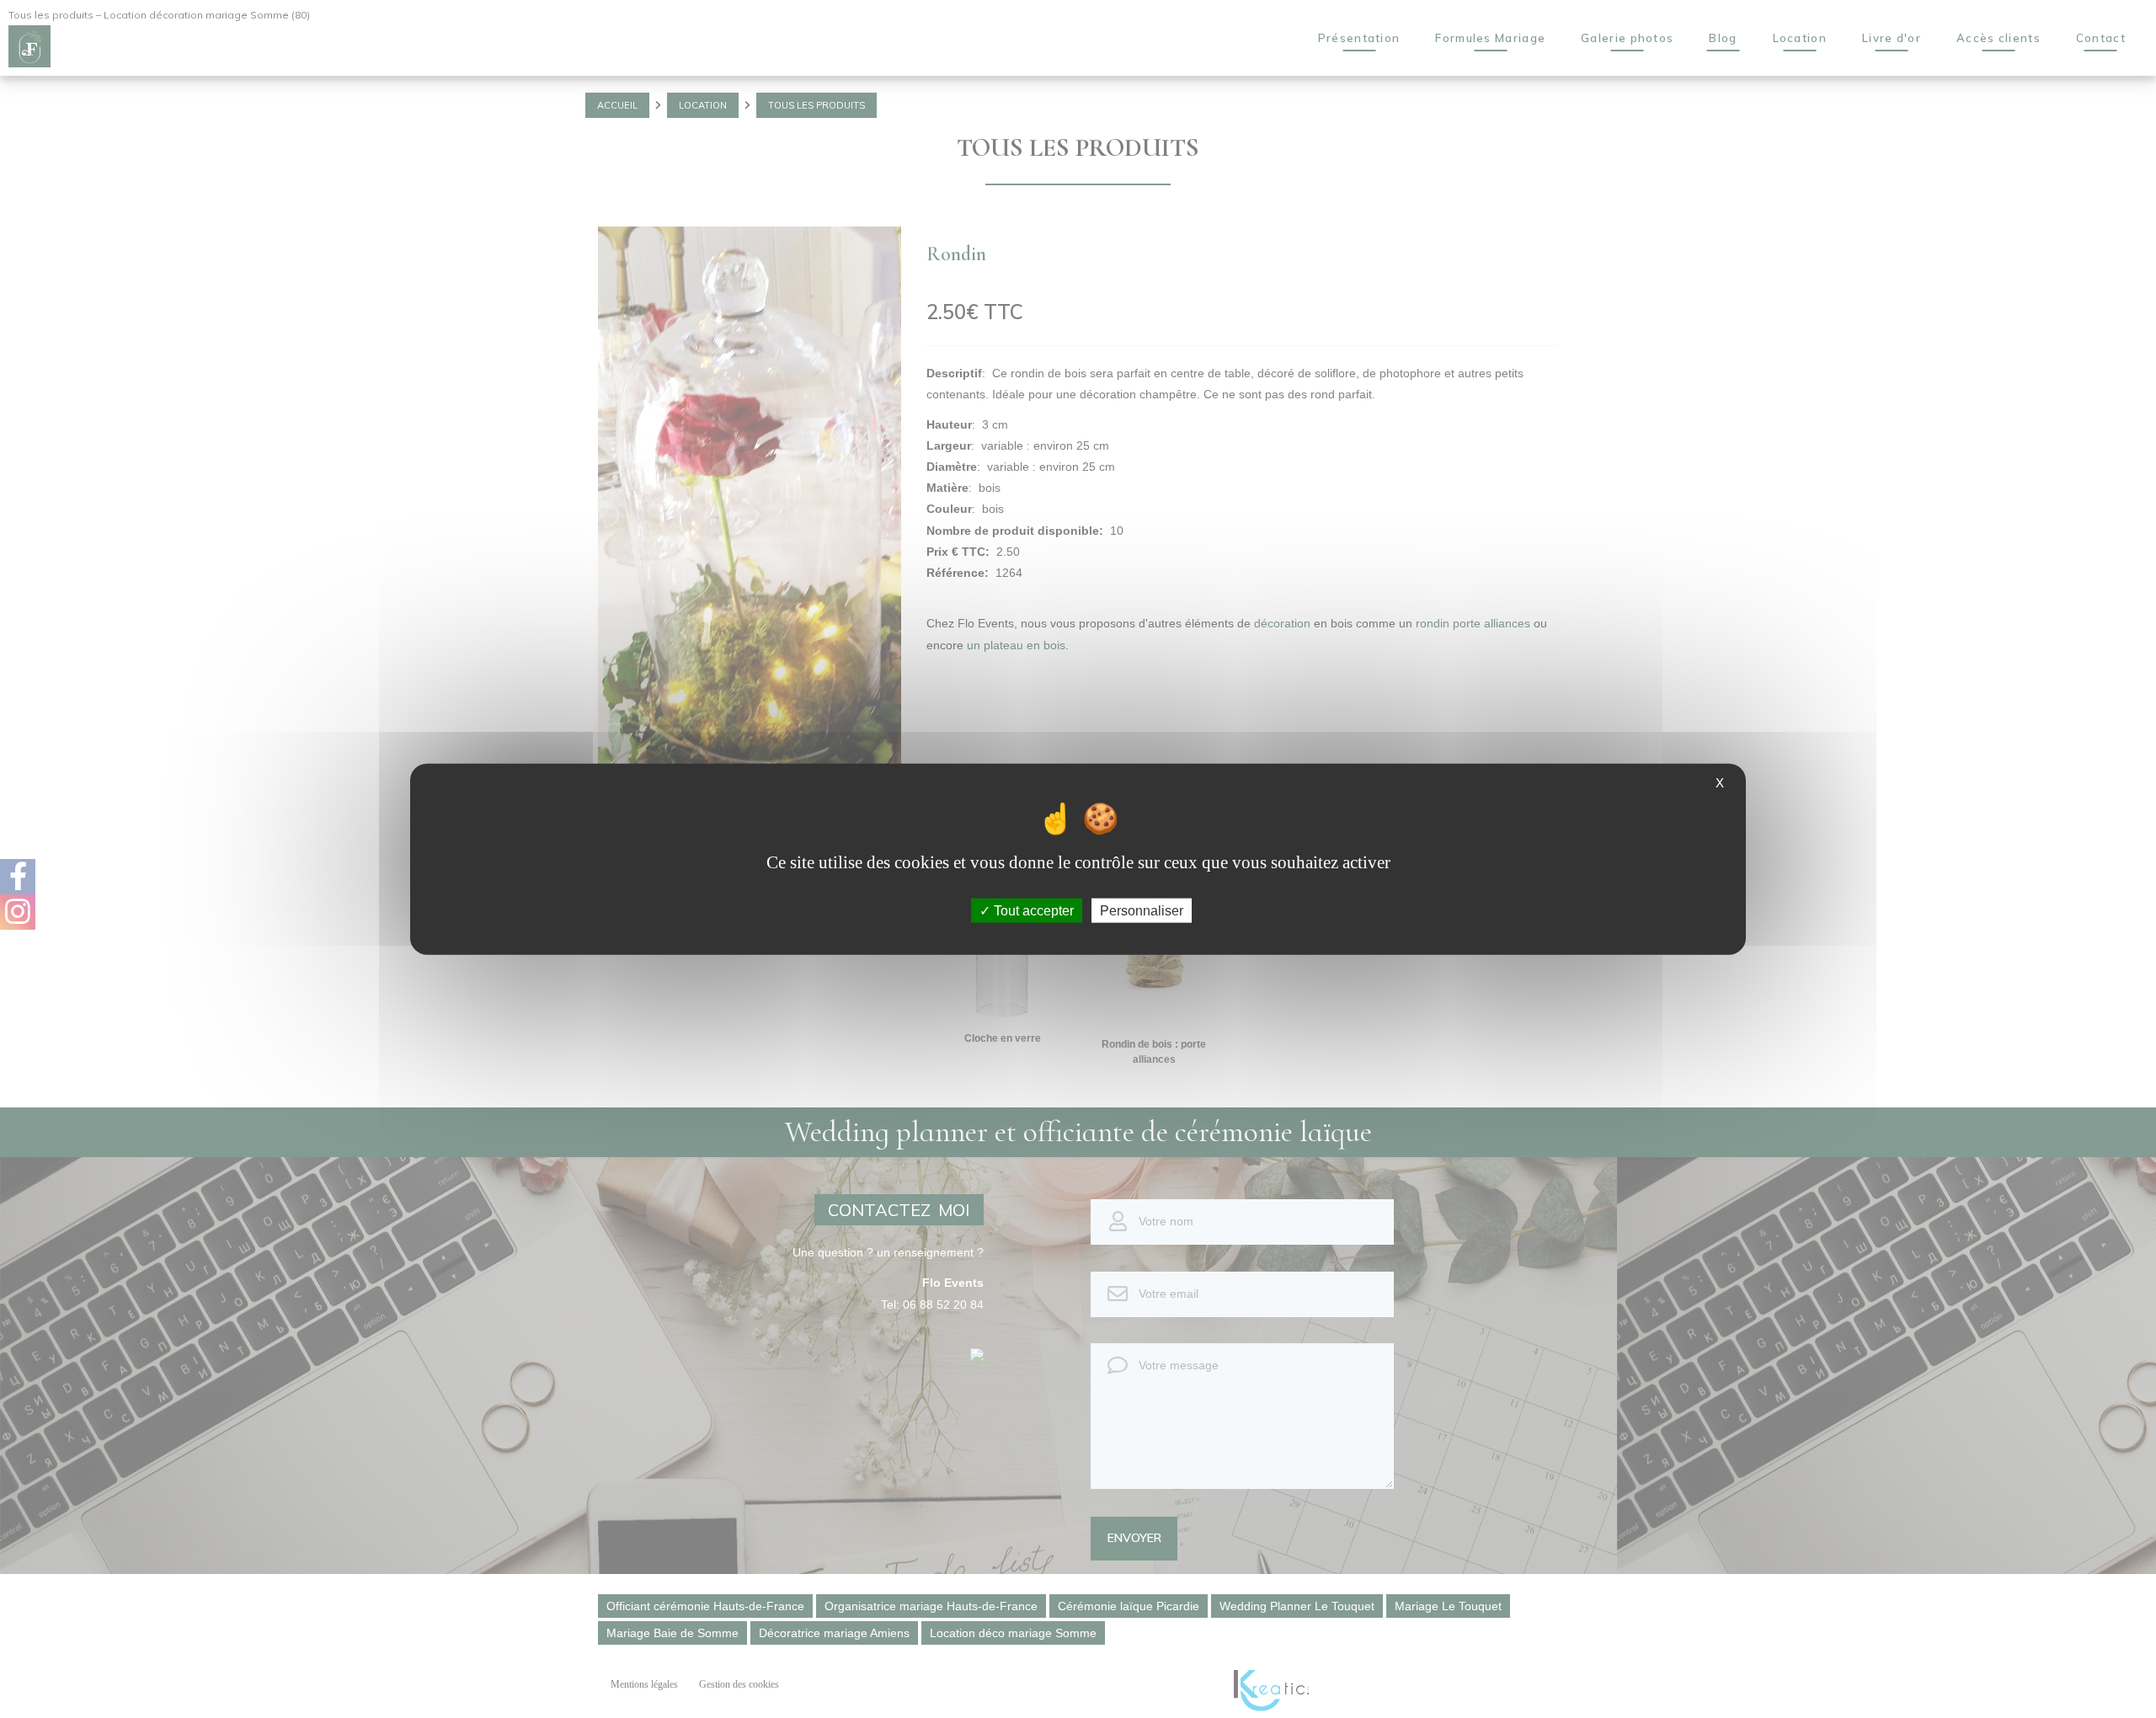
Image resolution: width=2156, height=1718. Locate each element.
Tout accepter (1032, 910)
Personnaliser (1142, 910)
